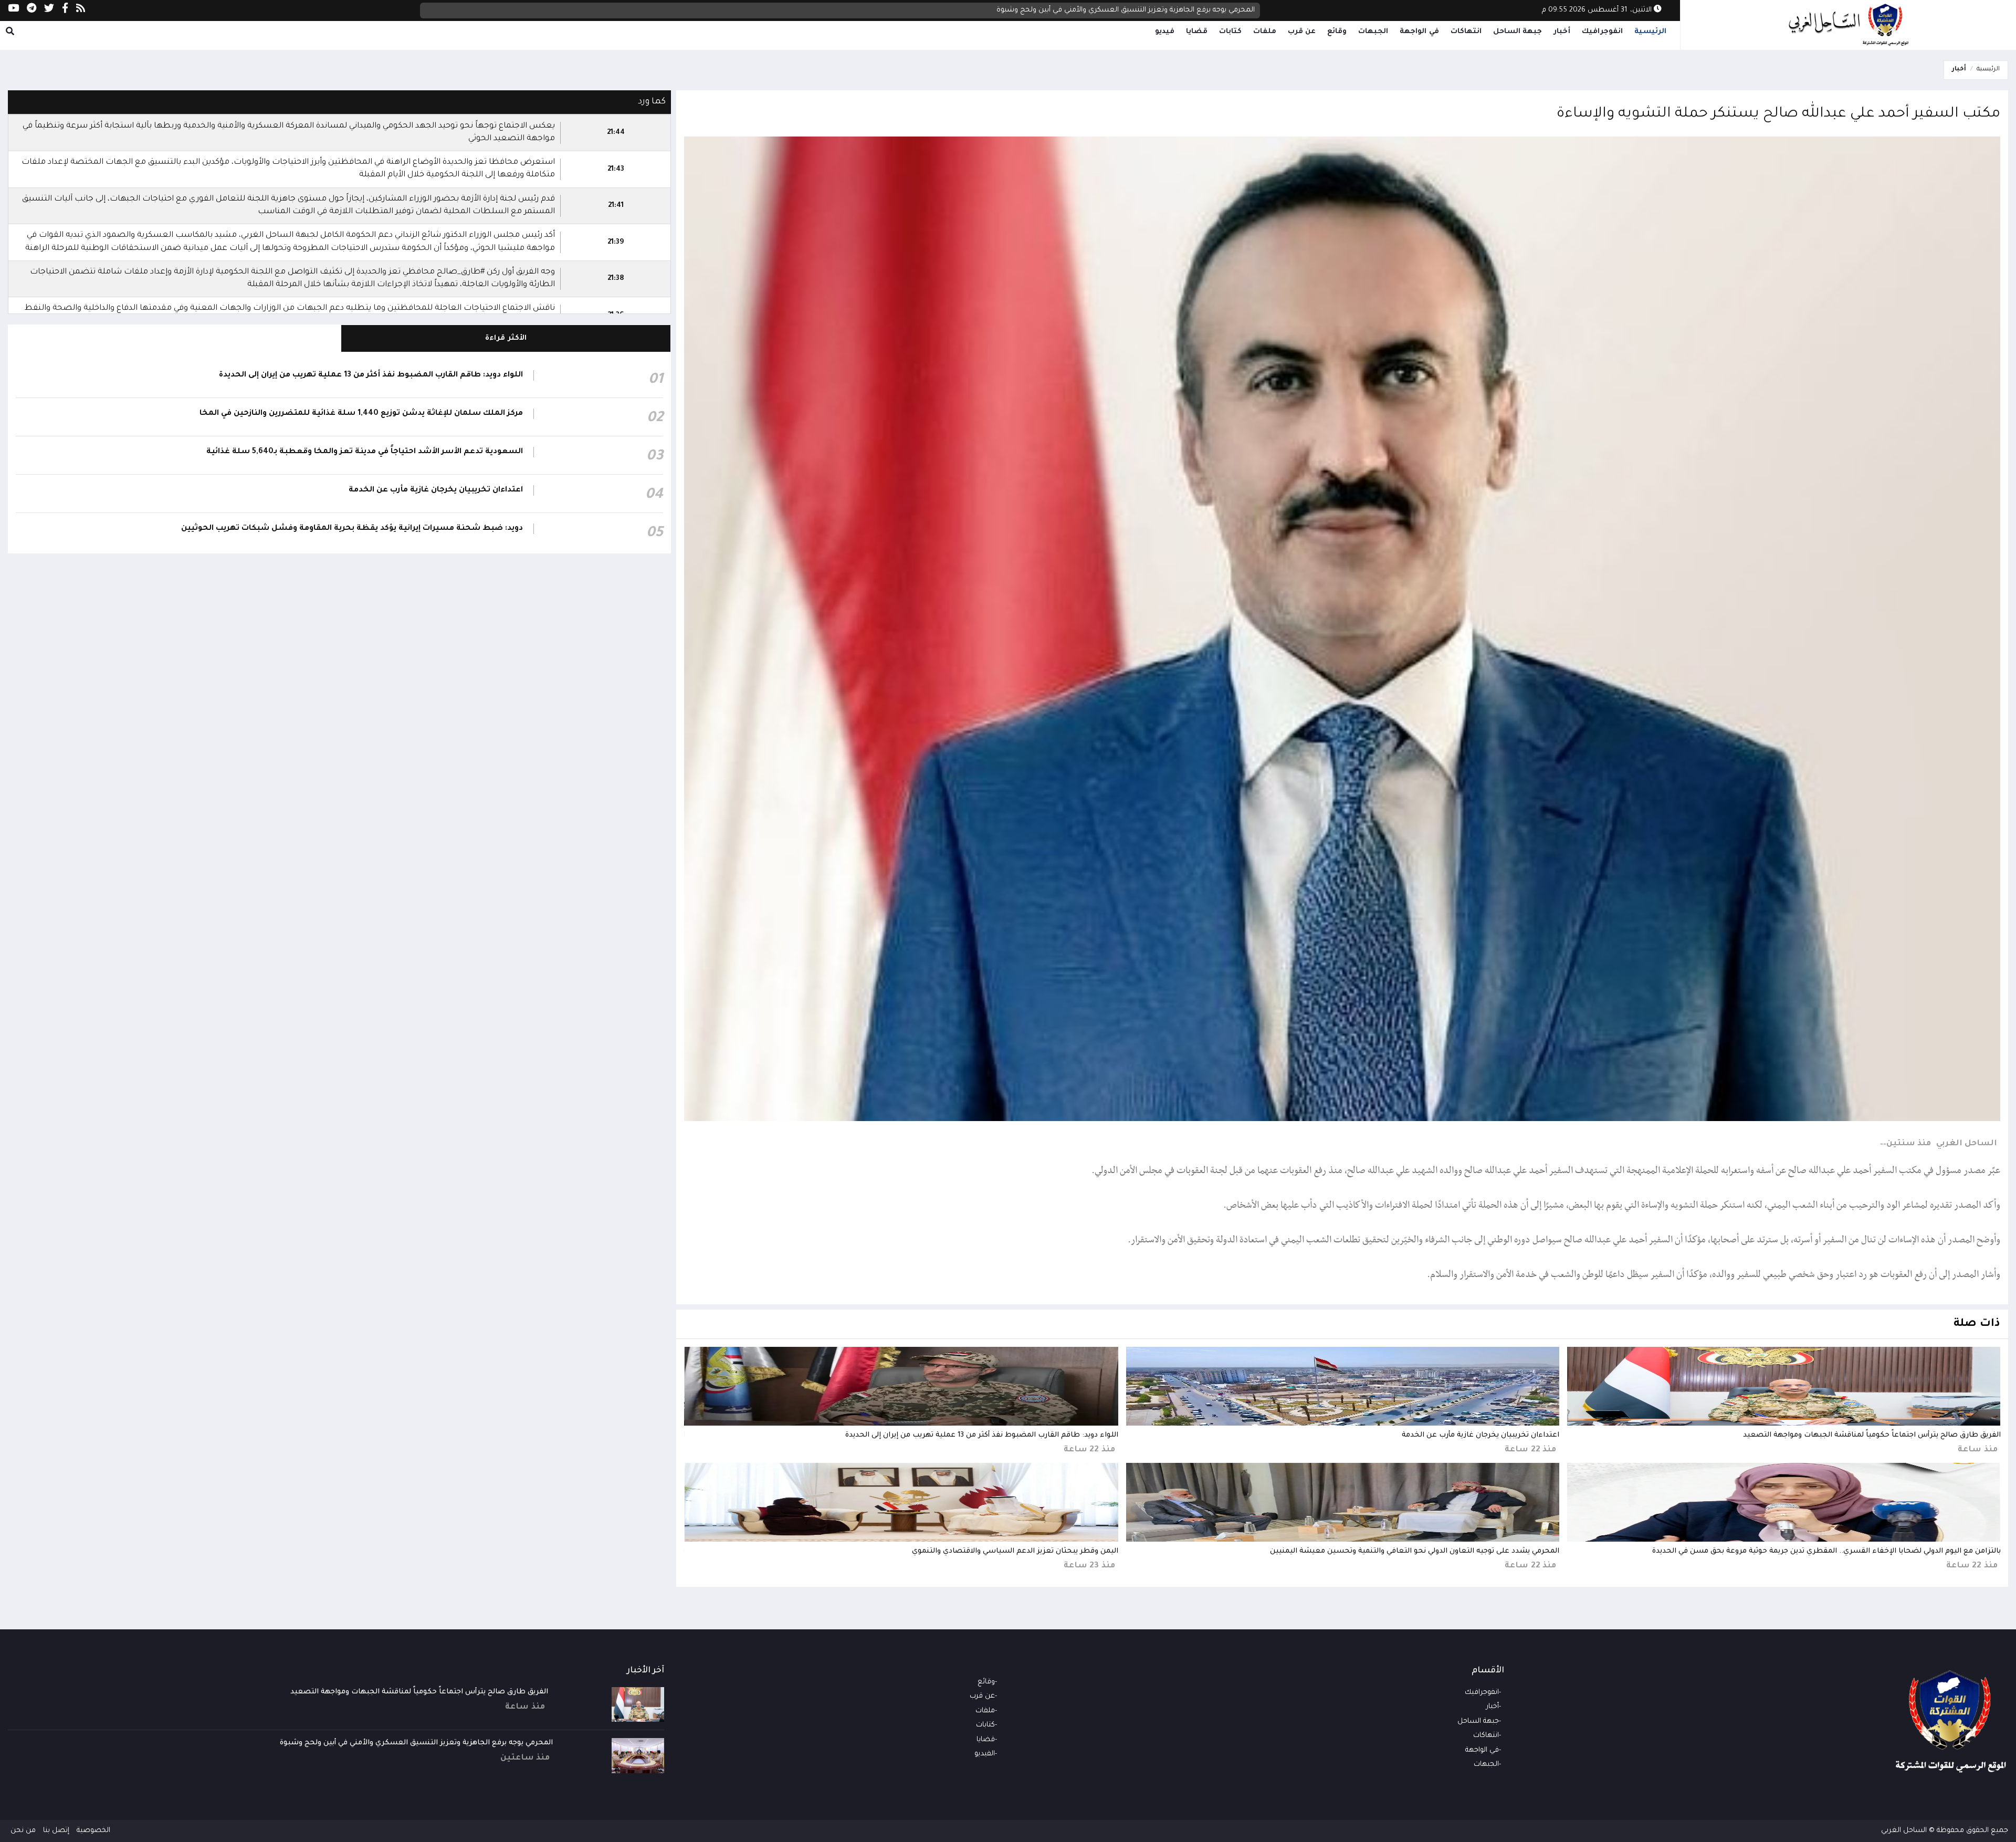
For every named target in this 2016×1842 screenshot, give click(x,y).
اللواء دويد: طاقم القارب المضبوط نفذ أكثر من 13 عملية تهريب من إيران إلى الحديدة (982, 1435)
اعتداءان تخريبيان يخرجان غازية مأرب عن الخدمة (1480, 1435)
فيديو (1165, 32)
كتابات (1230, 32)
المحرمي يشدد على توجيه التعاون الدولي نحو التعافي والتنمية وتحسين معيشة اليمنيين (1415, 1551)
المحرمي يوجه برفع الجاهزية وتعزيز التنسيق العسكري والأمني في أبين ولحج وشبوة (416, 1743)
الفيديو (985, 1754)
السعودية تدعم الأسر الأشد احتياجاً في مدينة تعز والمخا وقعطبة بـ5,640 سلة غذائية (365, 452)
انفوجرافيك (1602, 32)
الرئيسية (1650, 32)
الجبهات (1373, 32)
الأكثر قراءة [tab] (506, 338)
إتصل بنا (56, 1831)
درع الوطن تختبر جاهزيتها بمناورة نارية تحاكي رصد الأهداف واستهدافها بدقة (1138, 10)
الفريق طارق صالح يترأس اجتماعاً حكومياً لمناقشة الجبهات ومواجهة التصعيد (1872, 1435)
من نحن (23, 1831)
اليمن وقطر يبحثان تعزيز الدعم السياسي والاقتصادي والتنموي (1015, 1551)
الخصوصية (93, 1831)
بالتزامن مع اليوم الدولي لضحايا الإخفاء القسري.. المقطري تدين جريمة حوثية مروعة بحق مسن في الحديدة (1826, 1551)
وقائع (1337, 32)
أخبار (1562, 32)
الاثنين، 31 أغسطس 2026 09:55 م (1598, 10)
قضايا (1197, 32)
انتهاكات (1466, 32)
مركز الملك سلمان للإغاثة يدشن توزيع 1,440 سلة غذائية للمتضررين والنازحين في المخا (361, 414)
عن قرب (1302, 32)
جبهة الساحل (1518, 32)
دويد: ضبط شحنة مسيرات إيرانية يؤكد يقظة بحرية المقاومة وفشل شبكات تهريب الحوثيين (352, 529)
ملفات (1265, 32)
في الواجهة (1419, 32)
